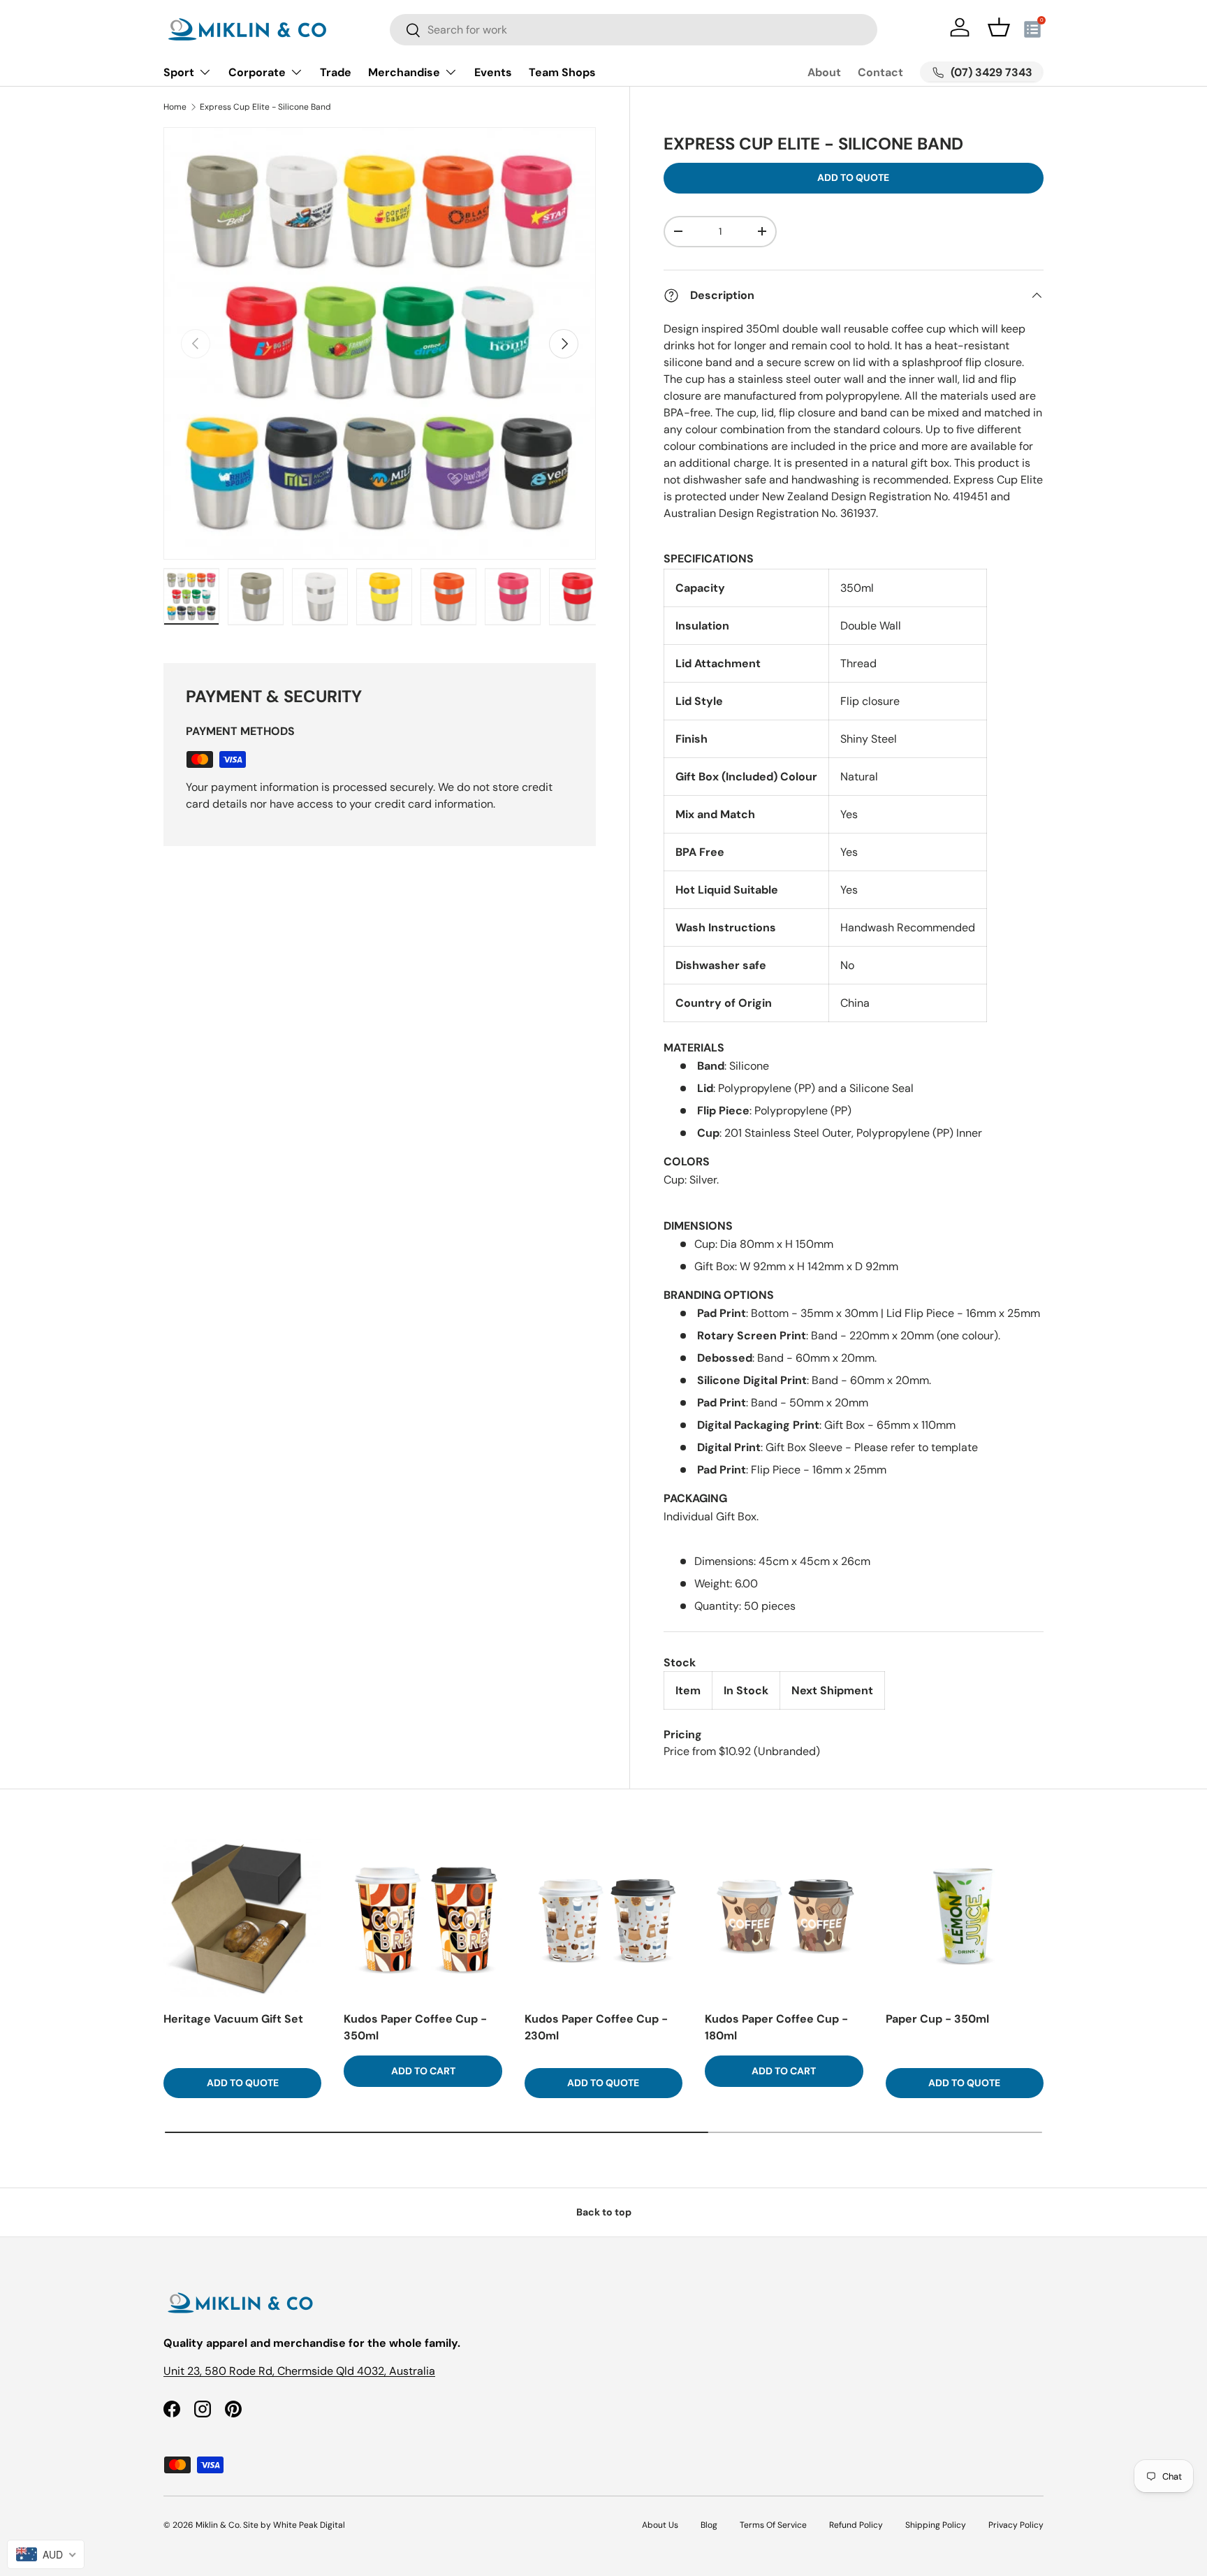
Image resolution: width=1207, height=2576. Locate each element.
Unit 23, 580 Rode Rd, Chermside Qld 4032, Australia (299, 2371)
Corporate (257, 72)
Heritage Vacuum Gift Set (233, 2019)
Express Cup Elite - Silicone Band (265, 107)
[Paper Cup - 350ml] (965, 1918)
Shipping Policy (936, 2525)
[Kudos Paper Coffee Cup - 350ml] (423, 1918)
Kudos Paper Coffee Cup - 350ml (415, 2027)
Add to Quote (853, 177)
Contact (880, 72)
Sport (179, 72)
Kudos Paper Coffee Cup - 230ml (596, 2027)
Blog (709, 2525)
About (824, 72)
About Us (660, 2525)
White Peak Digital (309, 2525)
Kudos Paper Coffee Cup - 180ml (776, 2027)
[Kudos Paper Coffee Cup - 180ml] (784, 1918)
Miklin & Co (218, 2525)
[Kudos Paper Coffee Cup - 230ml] (603, 1918)
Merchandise (404, 72)
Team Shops (562, 72)
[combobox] (634, 30)
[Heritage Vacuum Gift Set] (242, 1918)
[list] (380, 343)
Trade (336, 72)
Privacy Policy (1016, 2525)
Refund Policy (856, 2525)
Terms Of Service (773, 2525)
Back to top (604, 2212)
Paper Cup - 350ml (937, 2019)
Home (175, 107)
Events (493, 72)
